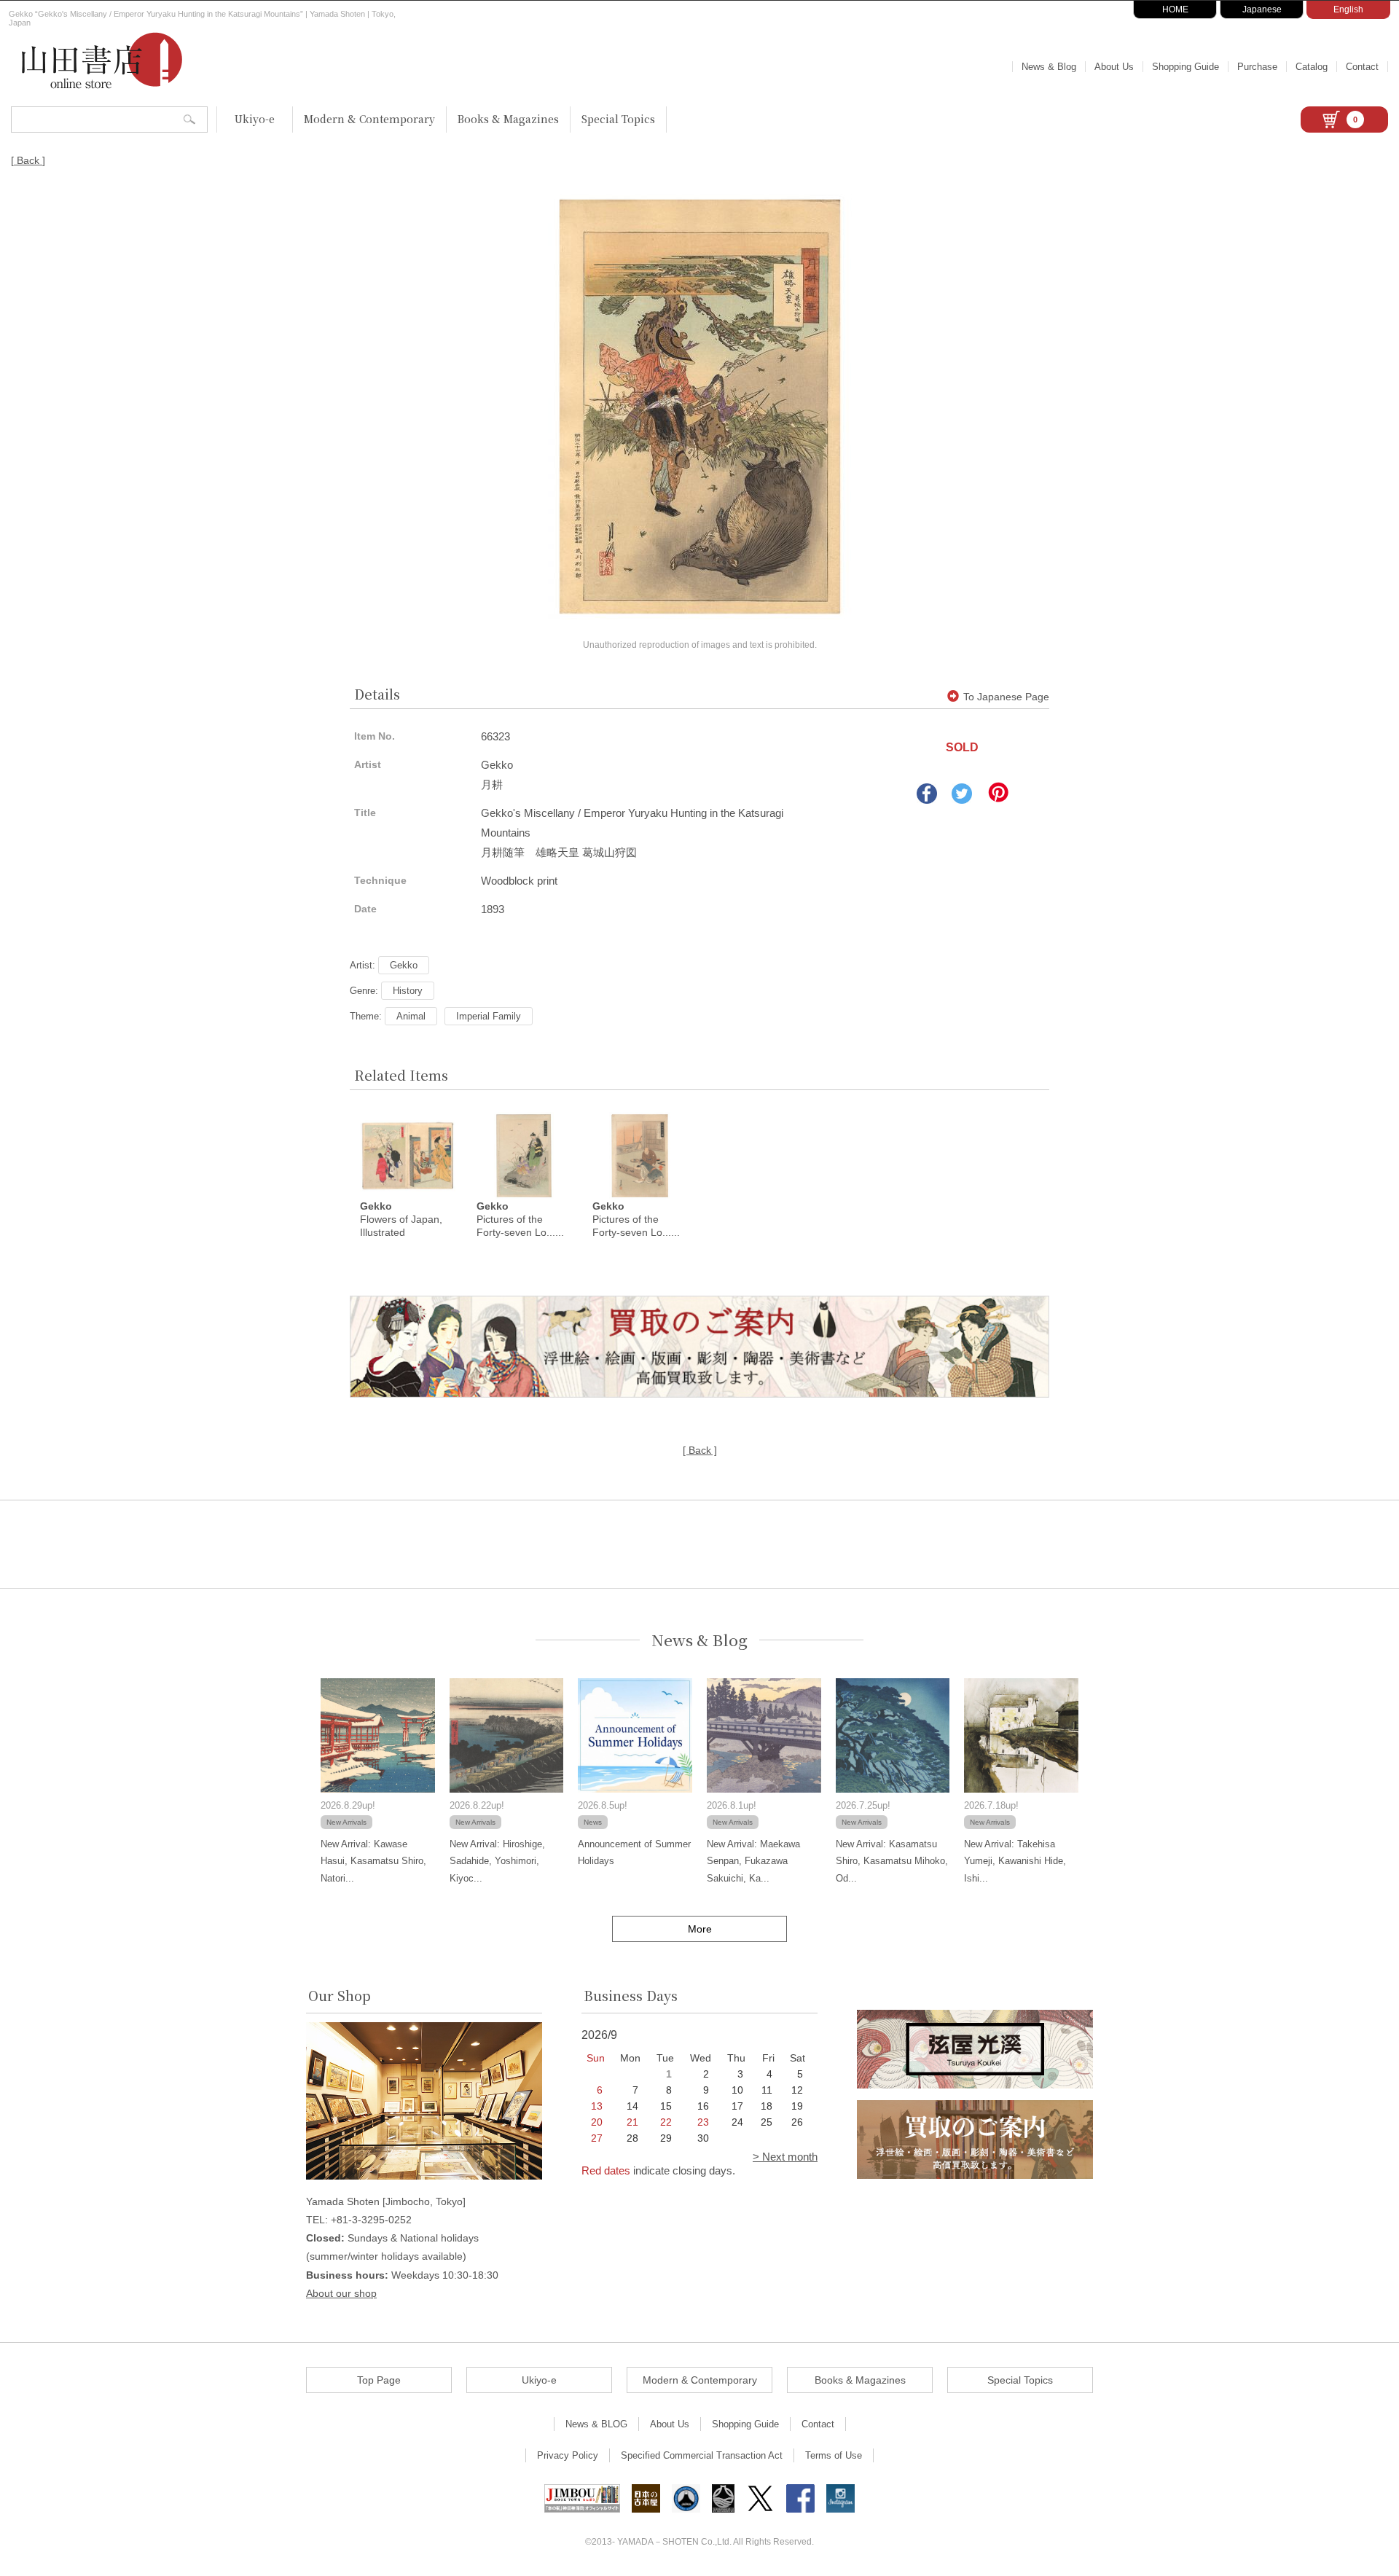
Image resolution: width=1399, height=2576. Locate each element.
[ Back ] (28, 160)
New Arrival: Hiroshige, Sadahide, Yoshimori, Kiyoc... (497, 1861)
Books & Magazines (508, 119)
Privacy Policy (568, 2455)
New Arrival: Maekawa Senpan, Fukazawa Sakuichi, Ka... (753, 1861)
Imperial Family (489, 1016)
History (408, 991)
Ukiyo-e (255, 119)
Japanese (1262, 9)
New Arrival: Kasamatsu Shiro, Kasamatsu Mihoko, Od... (892, 1861)
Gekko (404, 965)
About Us (1114, 67)
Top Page (379, 2380)
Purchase (1257, 67)
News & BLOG (596, 2424)
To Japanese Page (1006, 697)
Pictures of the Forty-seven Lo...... (520, 1219)
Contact (1362, 67)
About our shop (341, 2293)
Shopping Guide (1186, 67)
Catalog (1312, 67)
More (700, 1929)
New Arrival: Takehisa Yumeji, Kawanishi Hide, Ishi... (1015, 1861)
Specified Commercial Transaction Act (702, 2455)
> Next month (785, 2157)
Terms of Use (834, 2455)
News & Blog (1049, 67)
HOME (1175, 9)
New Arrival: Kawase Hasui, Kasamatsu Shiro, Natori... (373, 1861)
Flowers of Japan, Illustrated (401, 1219)
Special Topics (618, 119)
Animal (411, 1016)
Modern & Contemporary (369, 119)
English (1348, 9)
